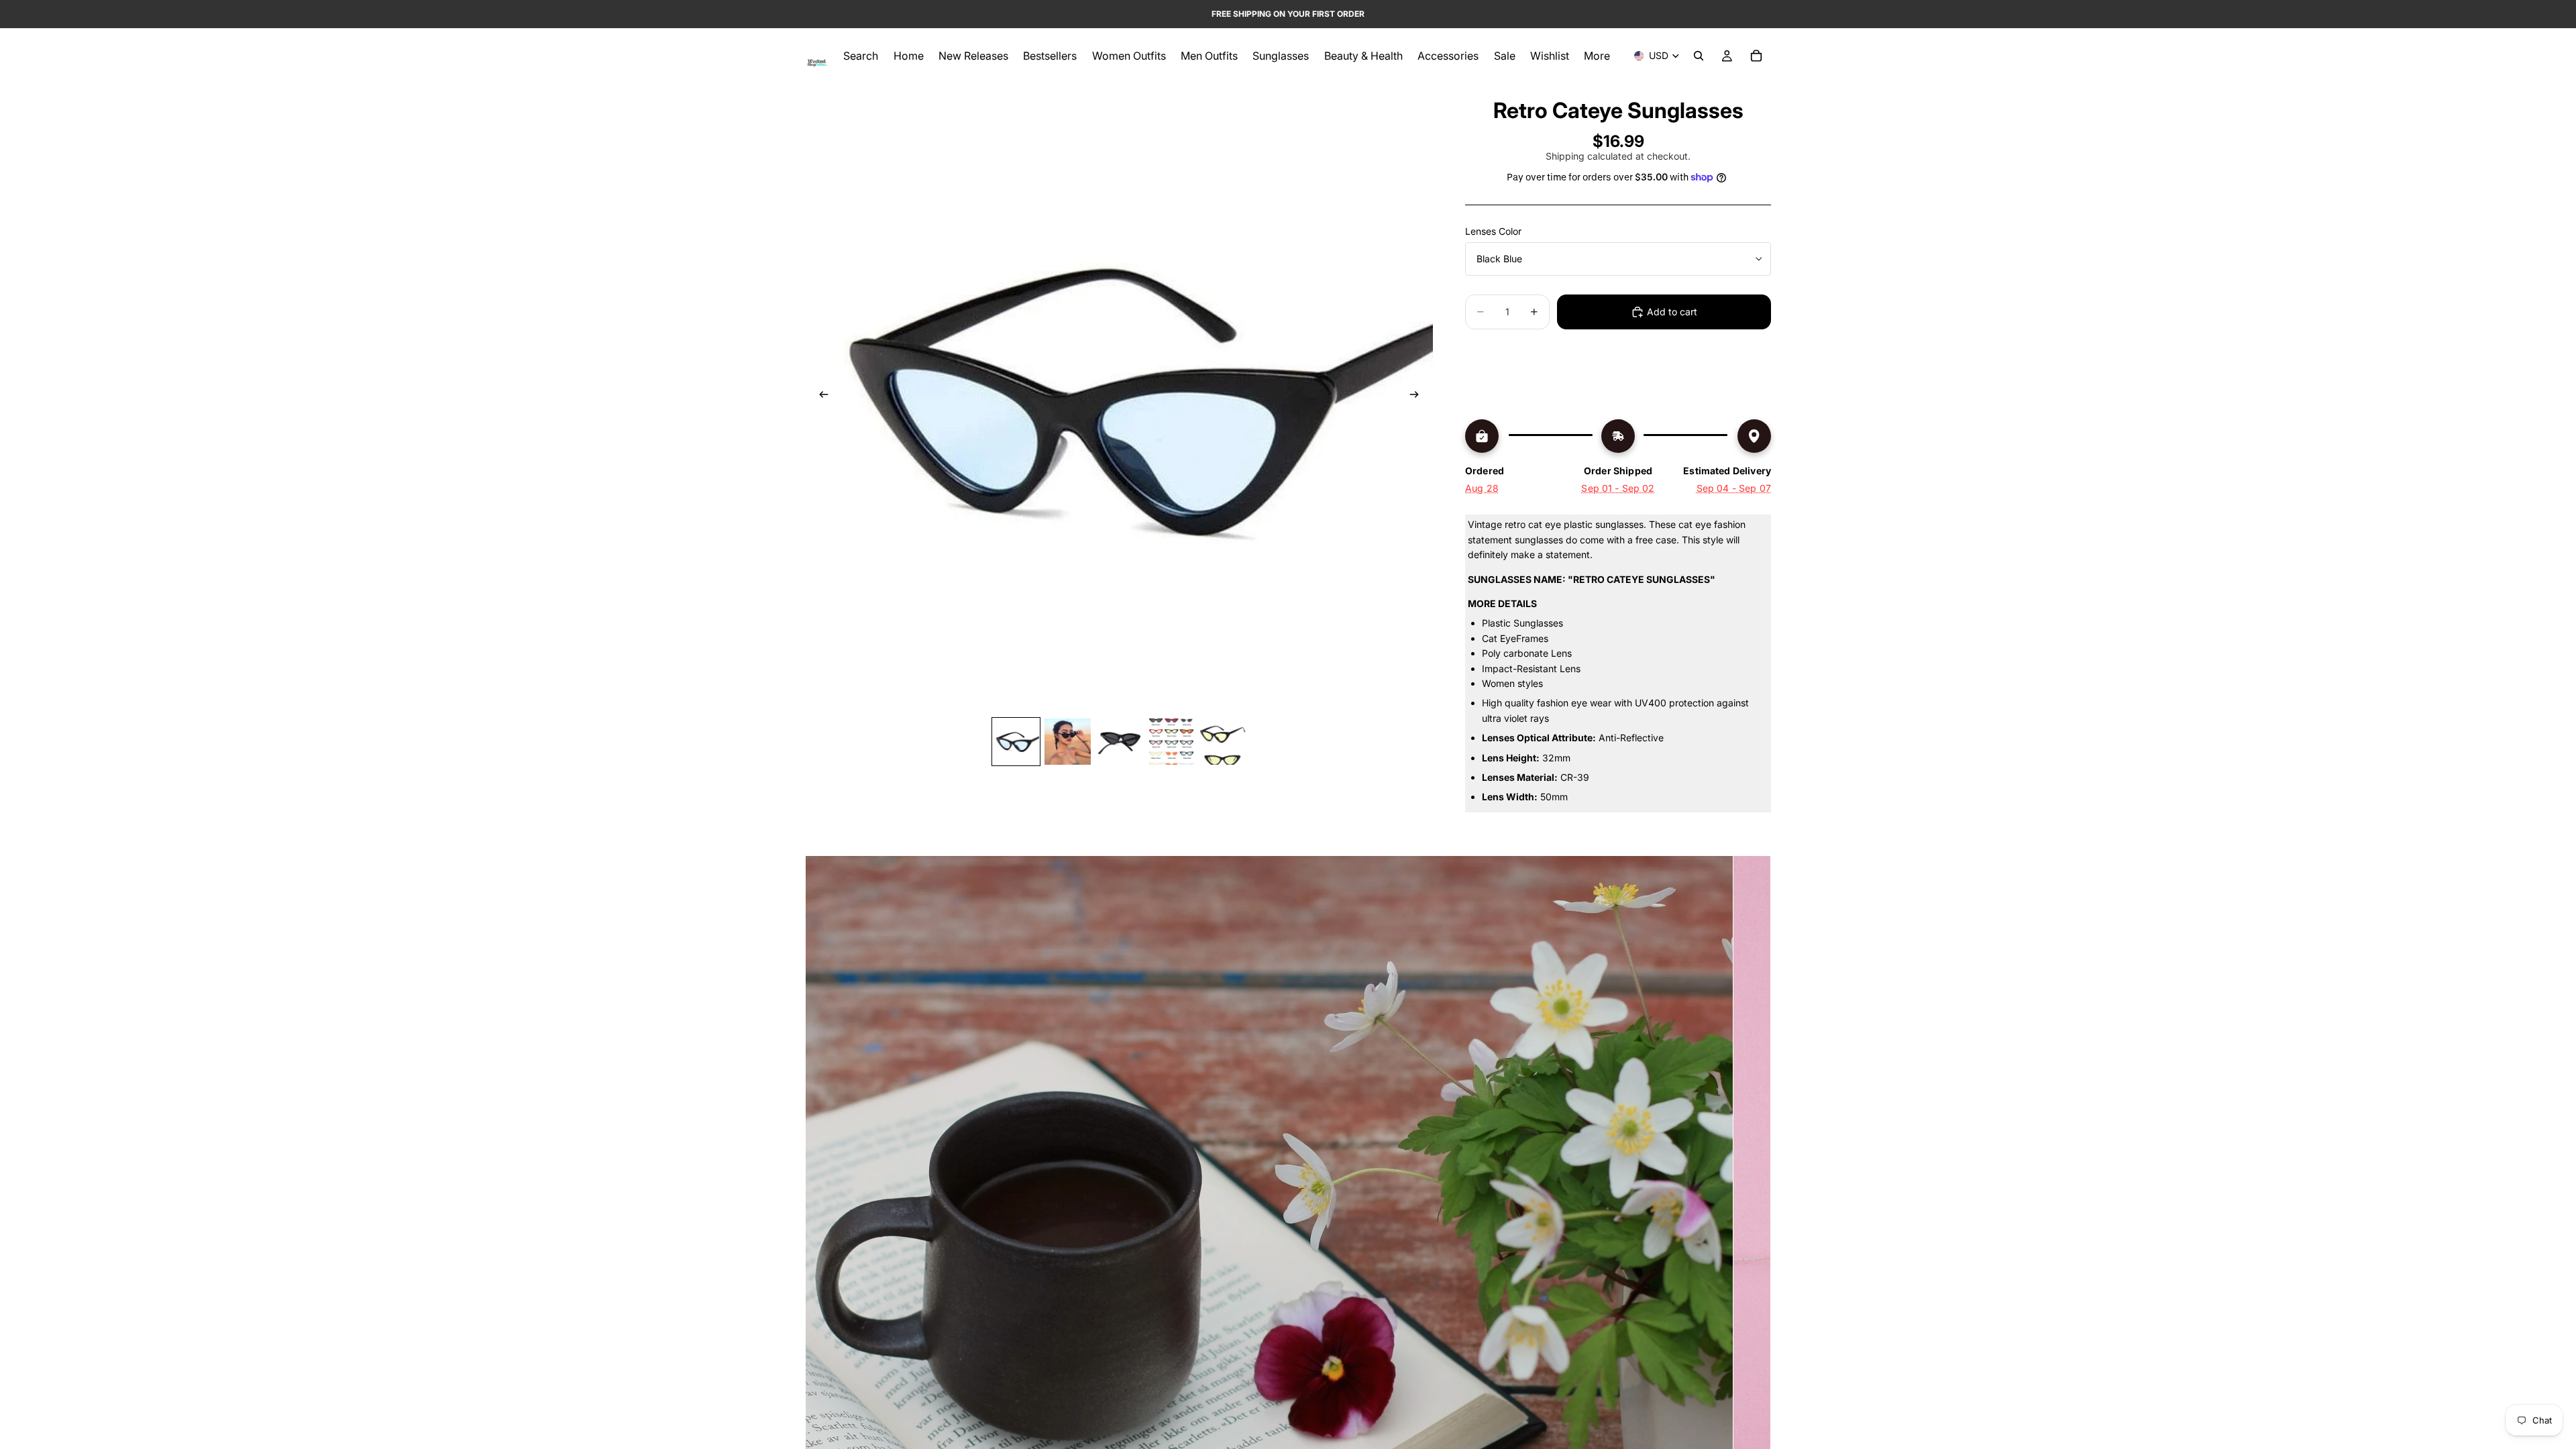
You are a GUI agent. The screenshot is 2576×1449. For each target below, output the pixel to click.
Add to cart (1672, 312)
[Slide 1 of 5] (1016, 742)
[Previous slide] (820, 396)
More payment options (1618, 386)
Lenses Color (1493, 231)
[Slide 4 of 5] (1171, 742)
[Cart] (1756, 56)
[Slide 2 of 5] (1068, 742)
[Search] (1699, 56)
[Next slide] (1418, 396)
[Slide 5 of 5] (1223, 742)
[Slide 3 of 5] (1119, 742)
